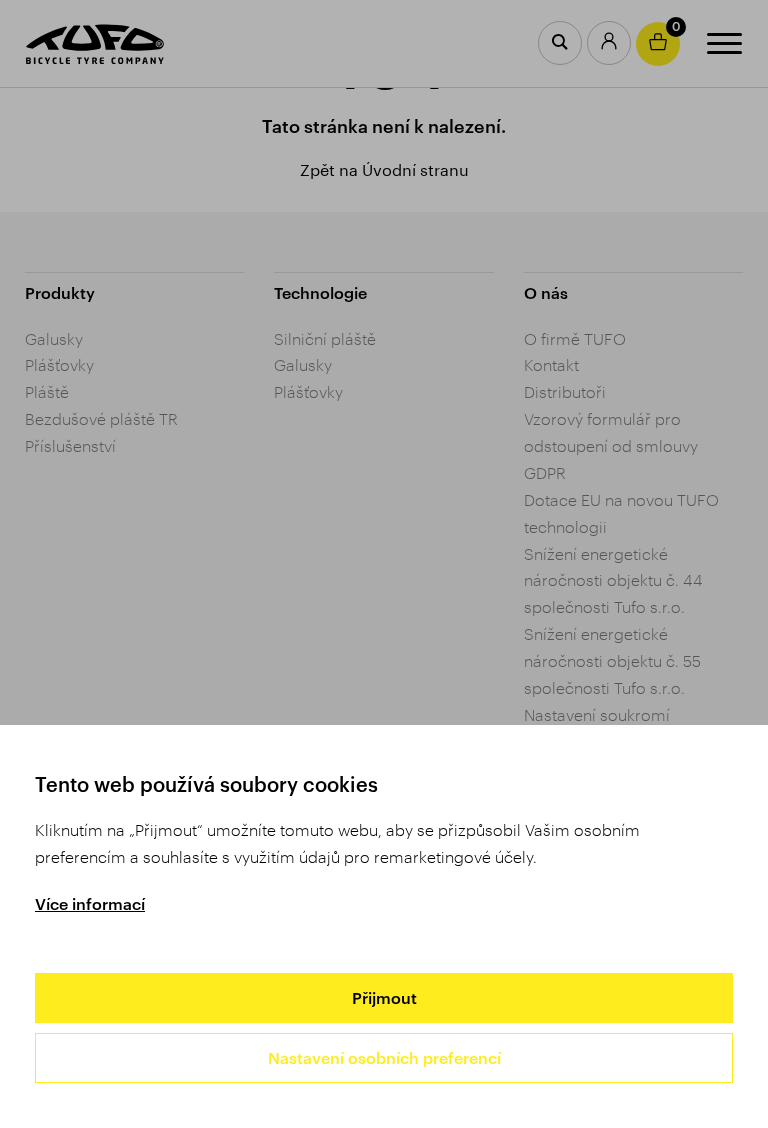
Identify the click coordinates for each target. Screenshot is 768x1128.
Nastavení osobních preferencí (384, 1057)
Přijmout (384, 997)
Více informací (90, 903)
